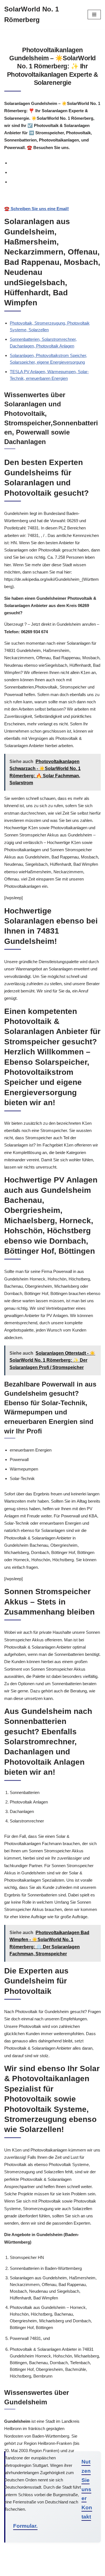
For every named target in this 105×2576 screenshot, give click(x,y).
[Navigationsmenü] (94, 15)
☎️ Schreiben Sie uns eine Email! (37, 209)
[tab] (55, 163)
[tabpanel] (53, 203)
